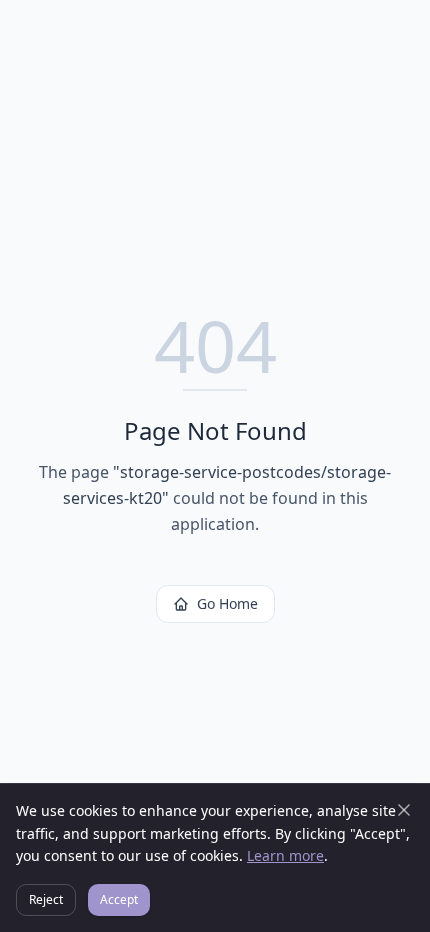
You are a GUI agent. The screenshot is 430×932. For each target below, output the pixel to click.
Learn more (285, 855)
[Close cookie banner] (404, 810)
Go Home (227, 603)
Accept (119, 899)
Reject (46, 899)
